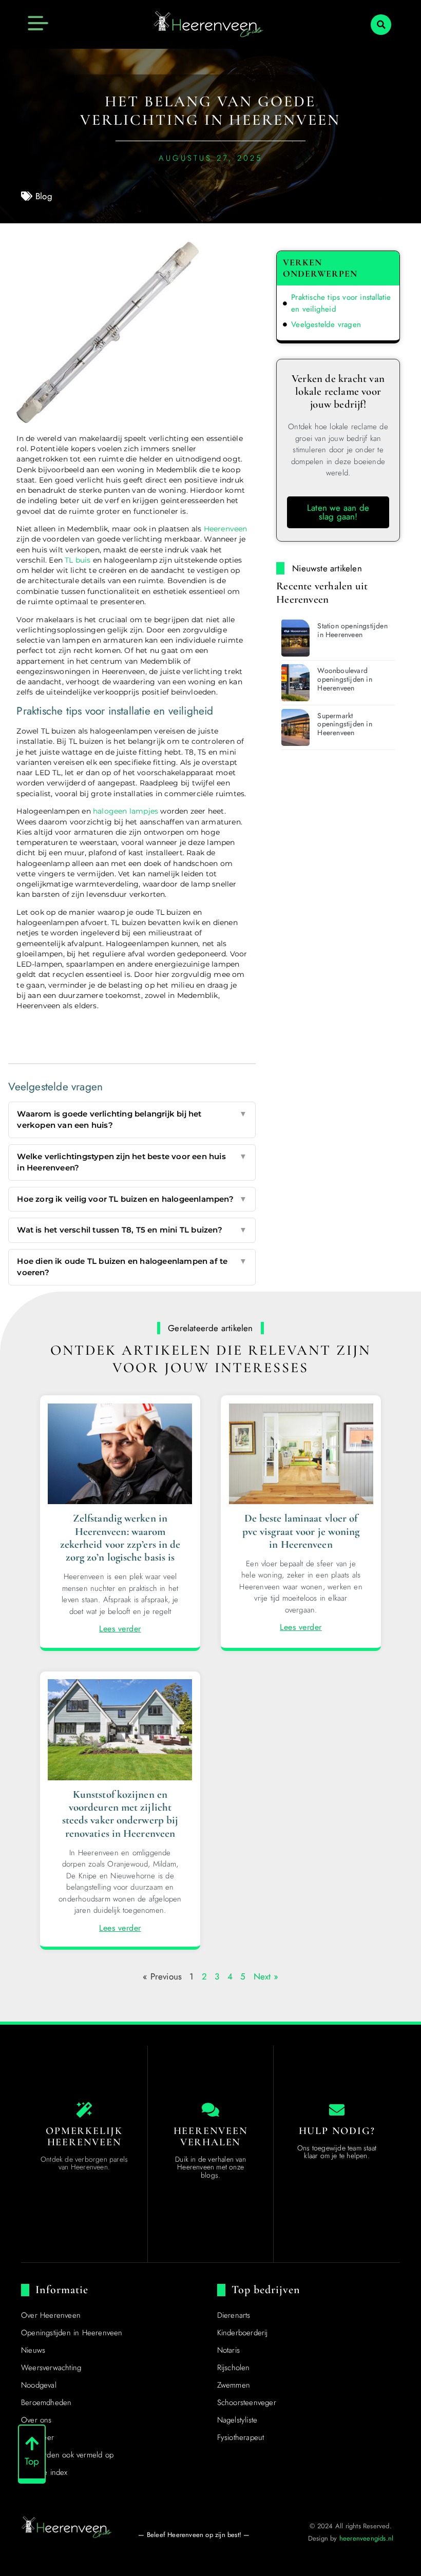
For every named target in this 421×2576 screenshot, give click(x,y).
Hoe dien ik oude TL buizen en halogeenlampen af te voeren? (132, 1267)
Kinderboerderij (243, 2333)
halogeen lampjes (126, 811)
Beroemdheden (46, 2402)
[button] (381, 25)
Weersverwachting (51, 2368)
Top (32, 2461)
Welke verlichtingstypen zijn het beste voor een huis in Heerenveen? (132, 1162)
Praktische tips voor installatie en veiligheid (341, 303)
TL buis (78, 560)
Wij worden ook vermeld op (67, 2455)
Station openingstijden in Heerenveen (352, 630)
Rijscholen (234, 2368)
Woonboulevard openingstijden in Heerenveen (345, 679)
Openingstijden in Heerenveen (72, 2333)
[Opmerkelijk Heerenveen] (84, 2110)
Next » (266, 1976)
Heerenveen (226, 529)
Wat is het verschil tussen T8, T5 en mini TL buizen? (132, 1230)
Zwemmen (234, 2385)
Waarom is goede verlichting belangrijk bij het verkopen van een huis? (132, 1120)
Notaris (228, 2350)
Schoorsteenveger (247, 2402)
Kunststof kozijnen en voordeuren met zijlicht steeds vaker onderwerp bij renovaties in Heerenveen (120, 1814)
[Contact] (337, 2110)
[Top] (32, 2444)
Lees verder (120, 1629)
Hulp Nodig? (337, 2131)
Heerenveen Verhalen (211, 2137)
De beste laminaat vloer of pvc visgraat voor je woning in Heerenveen (301, 1531)
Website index (44, 2472)
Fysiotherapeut (241, 2437)
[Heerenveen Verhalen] (210, 2110)
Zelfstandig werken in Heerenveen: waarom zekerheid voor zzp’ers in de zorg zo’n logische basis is (120, 1538)
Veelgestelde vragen (326, 324)
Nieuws (33, 2350)
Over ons (36, 2420)
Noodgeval (39, 2385)
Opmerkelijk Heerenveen (84, 2137)
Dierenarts (234, 2315)
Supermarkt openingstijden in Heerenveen (345, 724)
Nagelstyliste (237, 2420)
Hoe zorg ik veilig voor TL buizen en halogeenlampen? (132, 1199)
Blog (44, 196)
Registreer (37, 2437)
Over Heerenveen (51, 2315)
